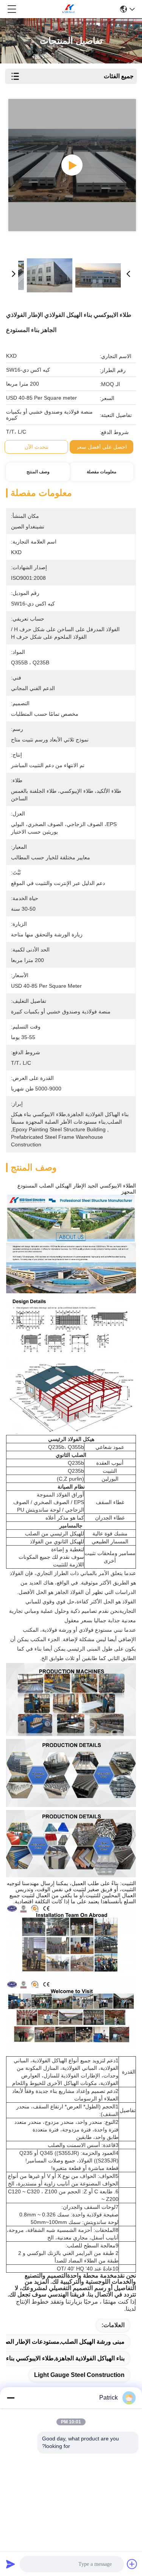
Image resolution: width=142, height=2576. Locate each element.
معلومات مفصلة (101, 472)
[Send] (11, 2564)
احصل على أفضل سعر (101, 447)
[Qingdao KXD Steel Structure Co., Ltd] (69, 9)
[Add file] (132, 2564)
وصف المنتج (38, 472)
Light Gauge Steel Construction (79, 2375)
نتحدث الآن (37, 447)
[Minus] (11, 2398)
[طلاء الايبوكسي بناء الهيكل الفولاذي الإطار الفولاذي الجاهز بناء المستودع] (72, 165)
